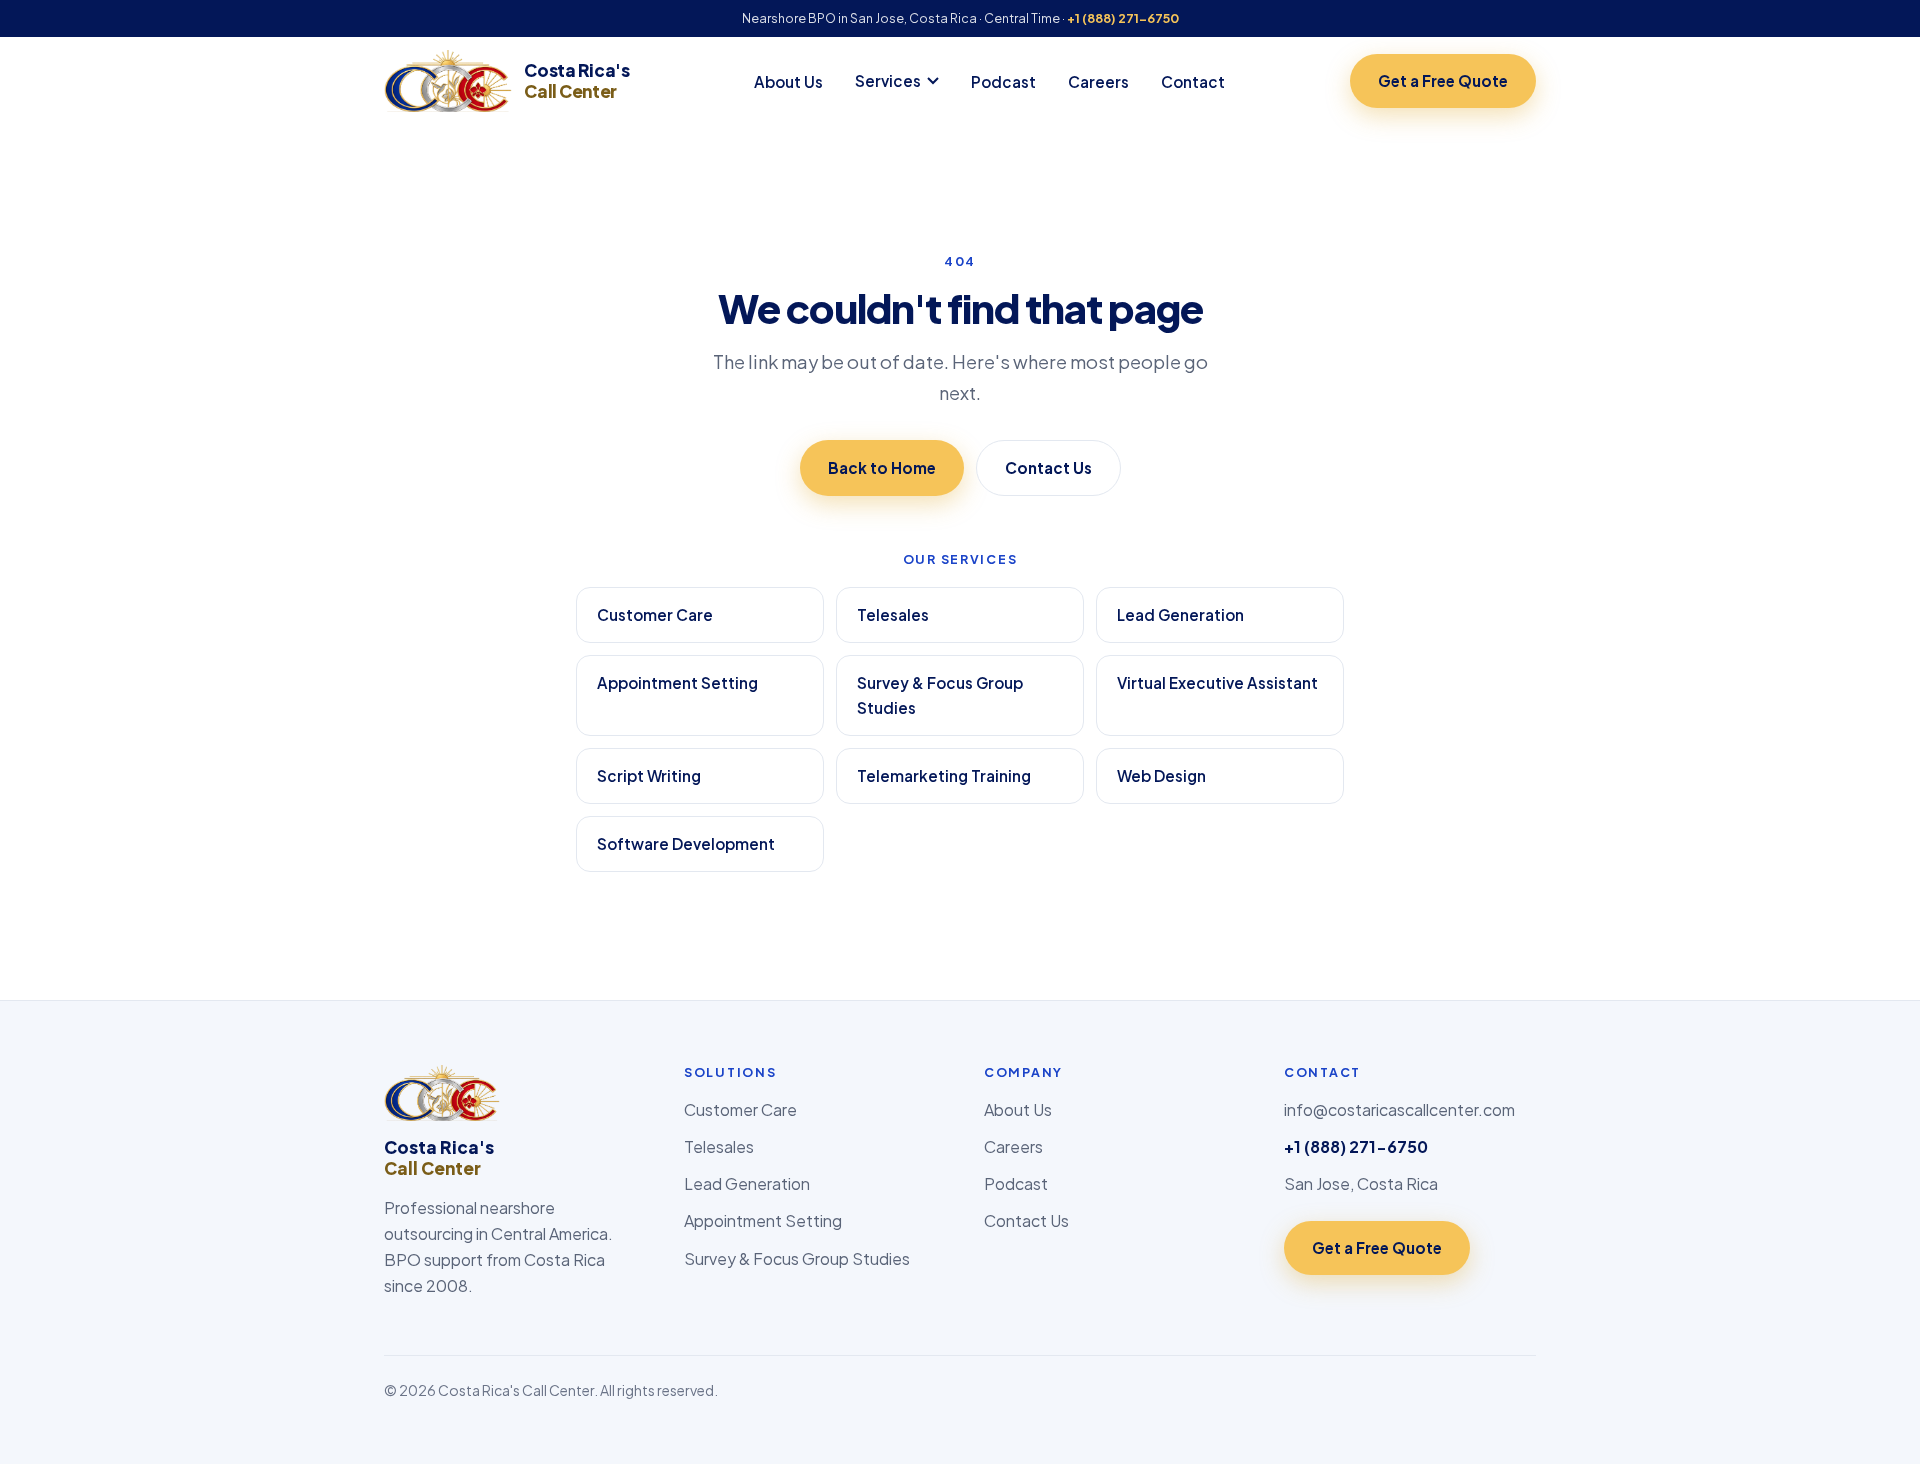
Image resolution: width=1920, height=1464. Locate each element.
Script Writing (649, 775)
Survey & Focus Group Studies (940, 695)
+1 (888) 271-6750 (1123, 18)
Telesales (893, 614)
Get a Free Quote (1443, 80)
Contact (1193, 81)
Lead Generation (1180, 614)
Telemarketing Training (944, 775)
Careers (1098, 81)
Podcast (1003, 81)
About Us (788, 81)
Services (888, 80)
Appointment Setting (677, 682)
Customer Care (655, 614)
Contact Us (1048, 467)
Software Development (686, 843)
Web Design (1161, 775)
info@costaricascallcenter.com (1399, 1109)
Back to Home (882, 467)
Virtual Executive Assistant (1217, 682)
